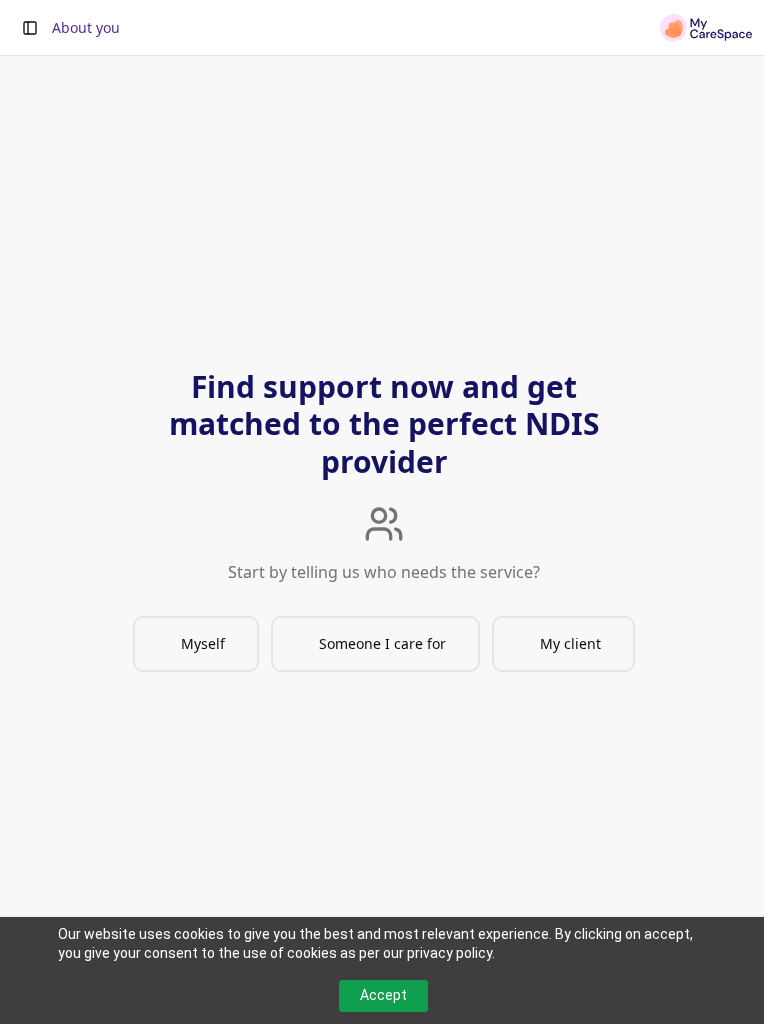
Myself (203, 643)
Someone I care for (382, 643)
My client (570, 643)
